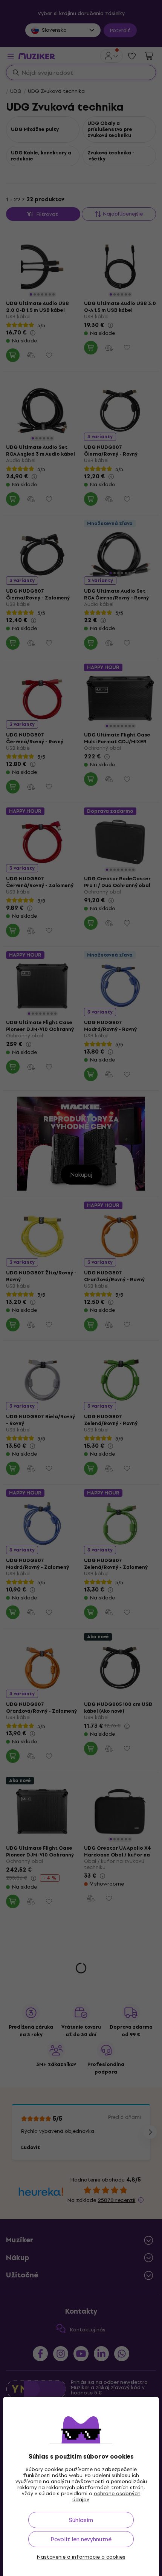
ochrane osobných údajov (106, 2497)
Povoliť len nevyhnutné (81, 2539)
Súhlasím (81, 2520)
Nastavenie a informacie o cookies (81, 2557)
